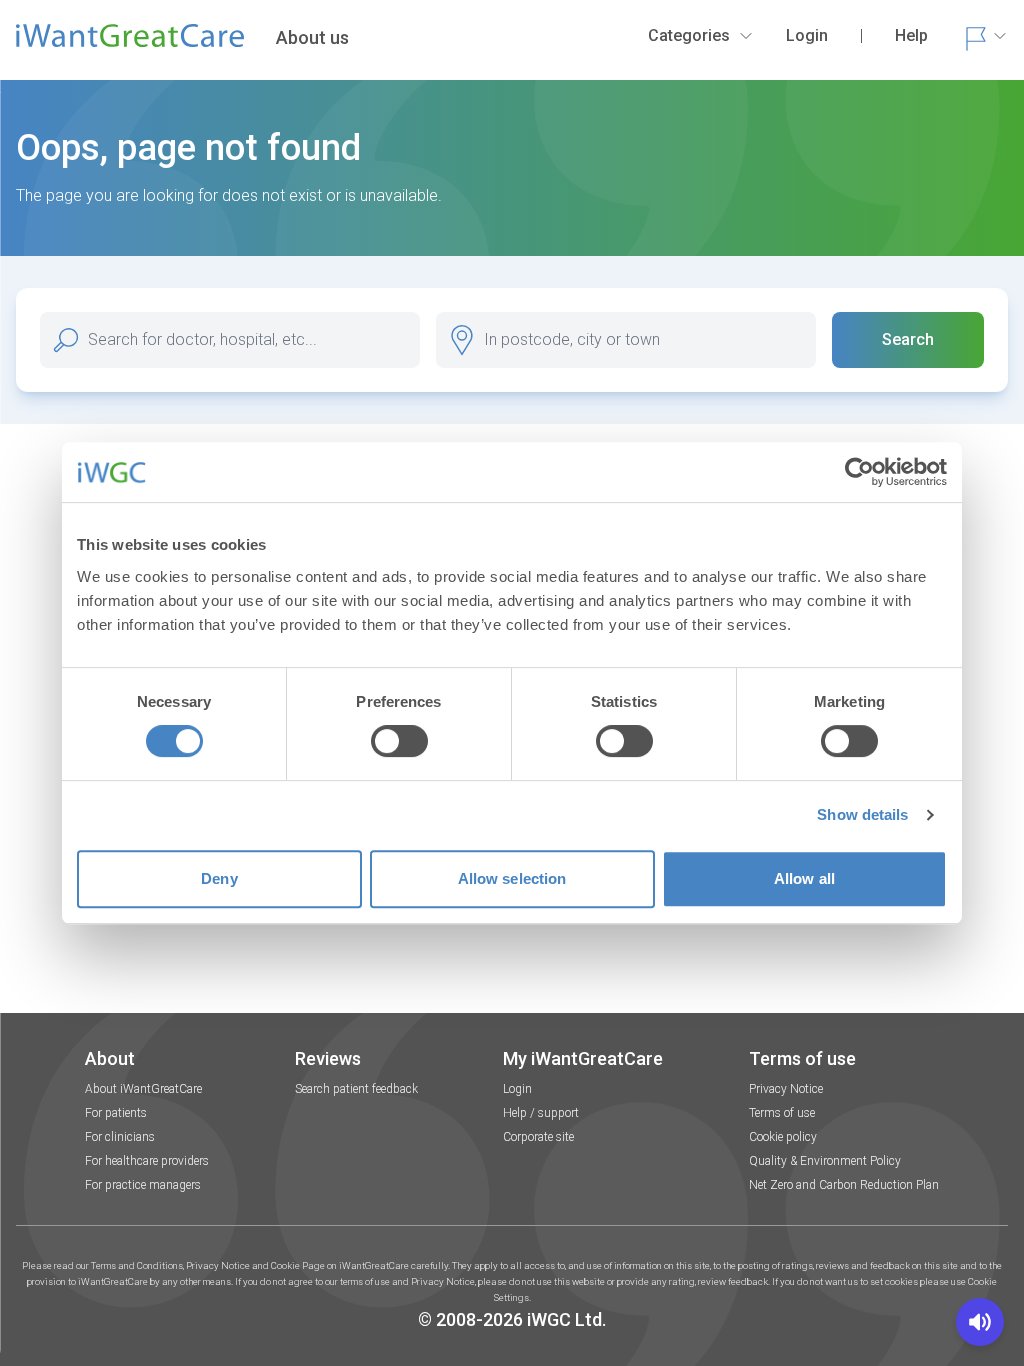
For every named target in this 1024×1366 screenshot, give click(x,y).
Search (908, 339)
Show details (862, 814)
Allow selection (512, 878)
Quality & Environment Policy (825, 1161)
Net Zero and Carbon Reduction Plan (844, 1185)
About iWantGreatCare (143, 1089)
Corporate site (538, 1137)
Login (517, 1089)
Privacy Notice (786, 1089)
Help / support (541, 1113)
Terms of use (782, 1113)
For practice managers (143, 1185)
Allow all (804, 878)
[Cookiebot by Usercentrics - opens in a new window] (859, 472)
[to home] (130, 44)
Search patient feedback (356, 1089)
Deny (219, 878)
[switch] (399, 741)
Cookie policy (783, 1137)
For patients (116, 1113)
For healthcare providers (147, 1161)
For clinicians (120, 1137)
